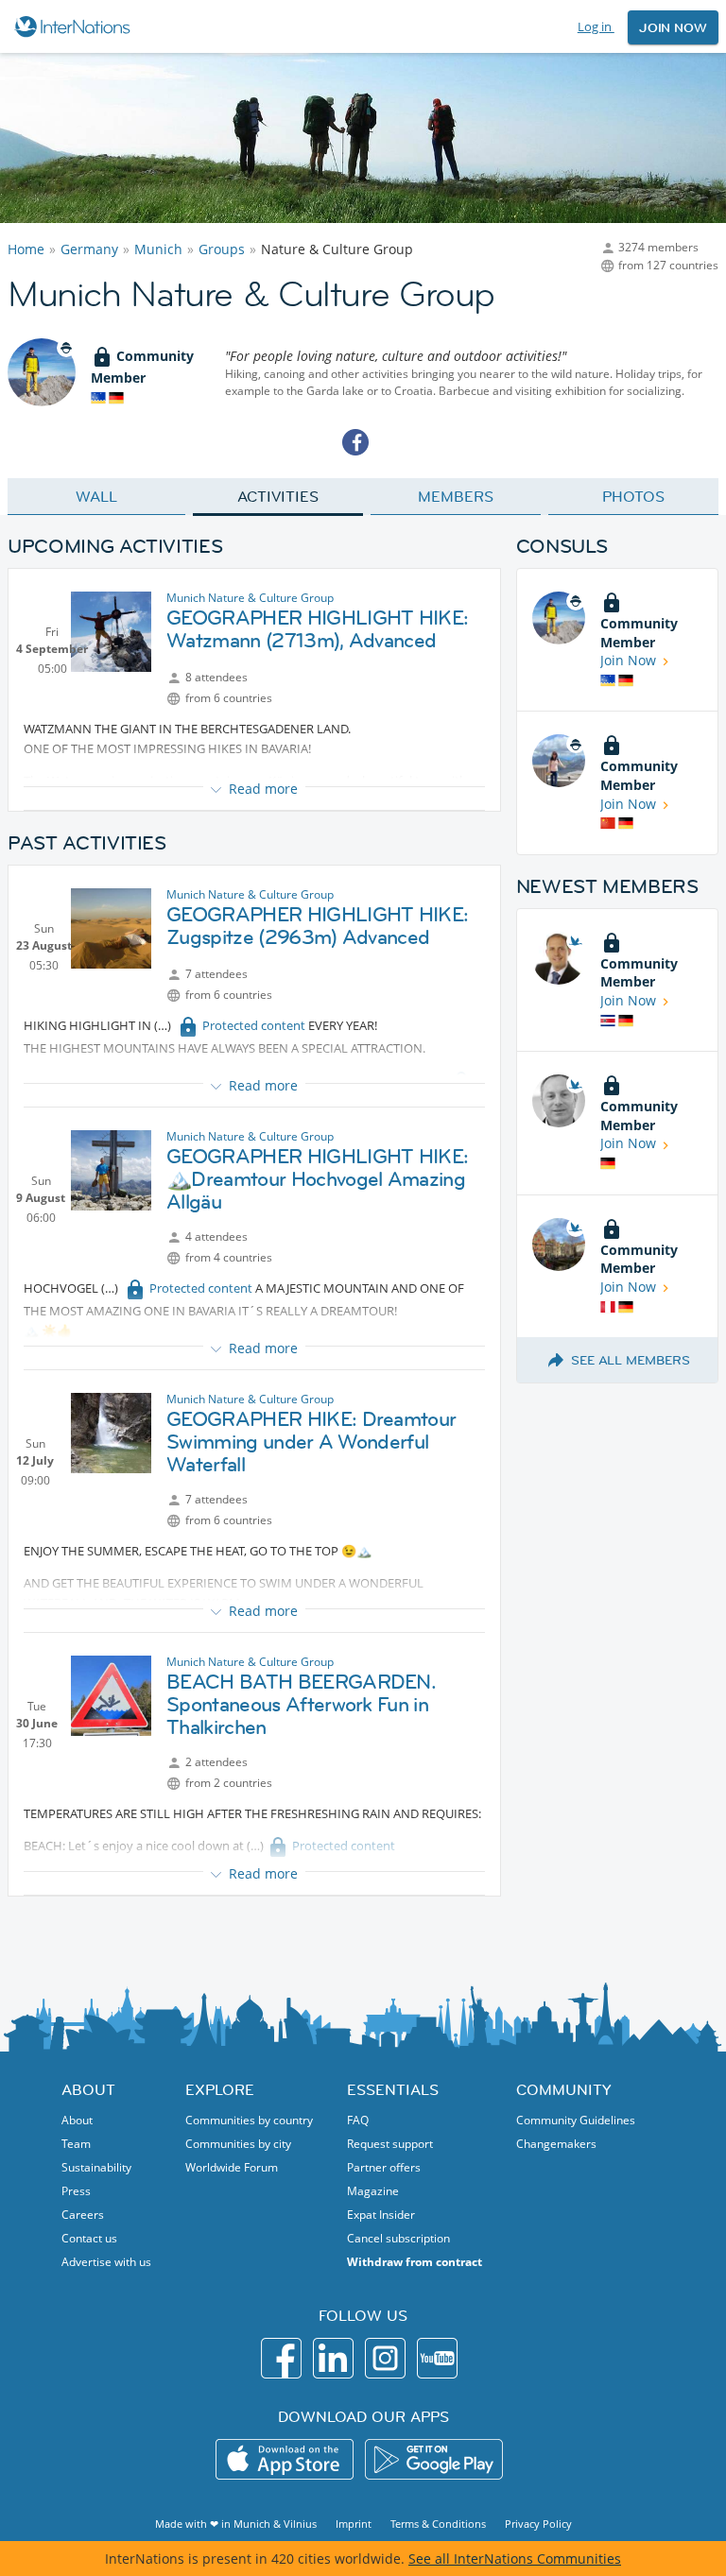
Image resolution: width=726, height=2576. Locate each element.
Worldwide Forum (232, 2167)
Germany (89, 249)
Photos (633, 496)
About (77, 2120)
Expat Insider (381, 2215)
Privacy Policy (538, 2524)
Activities (277, 496)
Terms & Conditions (438, 2524)
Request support (390, 2144)
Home (26, 249)
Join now (673, 27)
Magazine (373, 2191)
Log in (596, 26)
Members (455, 496)
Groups (222, 249)
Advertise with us (106, 2262)
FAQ (358, 2120)
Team (76, 2144)
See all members (631, 1360)
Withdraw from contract (415, 2262)
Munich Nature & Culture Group (250, 598)
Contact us (89, 2238)
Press (76, 2191)
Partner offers (384, 2167)
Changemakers (556, 2144)
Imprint (354, 2524)
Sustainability (96, 2167)
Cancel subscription (398, 2238)
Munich (158, 249)
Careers (83, 2215)
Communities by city (238, 2144)
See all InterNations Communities (515, 2559)
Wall (96, 496)
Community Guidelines (576, 2120)
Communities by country (249, 2120)
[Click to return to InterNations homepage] (75, 26)
